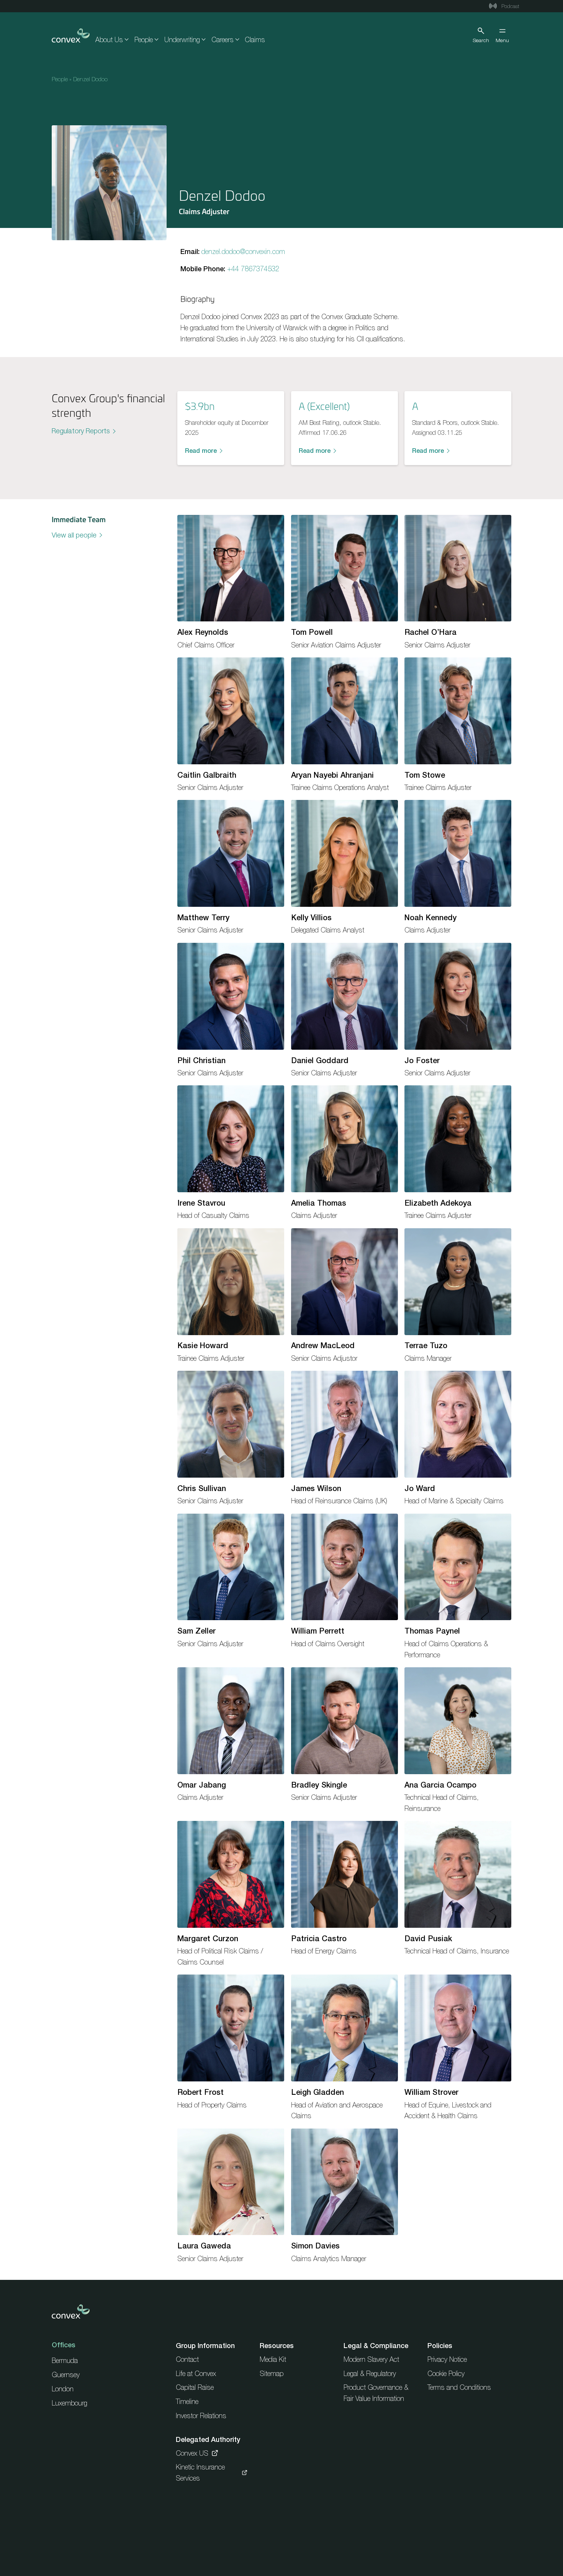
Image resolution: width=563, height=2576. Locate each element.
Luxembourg (70, 2403)
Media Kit (273, 2359)
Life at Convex (196, 2374)
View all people (74, 535)
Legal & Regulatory (370, 2374)
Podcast (510, 6)
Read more (201, 451)
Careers (223, 40)
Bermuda (65, 2361)
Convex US (192, 2453)
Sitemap (272, 2374)
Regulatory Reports (81, 431)
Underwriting (182, 40)
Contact (187, 2359)
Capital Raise (195, 2387)
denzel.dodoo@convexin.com (243, 252)
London (63, 2389)
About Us (109, 40)
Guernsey (66, 2375)
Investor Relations (201, 2416)
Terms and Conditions (459, 2387)
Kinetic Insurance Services (200, 2473)
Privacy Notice (447, 2359)
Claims (255, 40)
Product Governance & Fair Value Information (376, 2393)
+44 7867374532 (253, 269)
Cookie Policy (446, 2374)
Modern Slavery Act (371, 2359)
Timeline (187, 2401)
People (144, 40)
